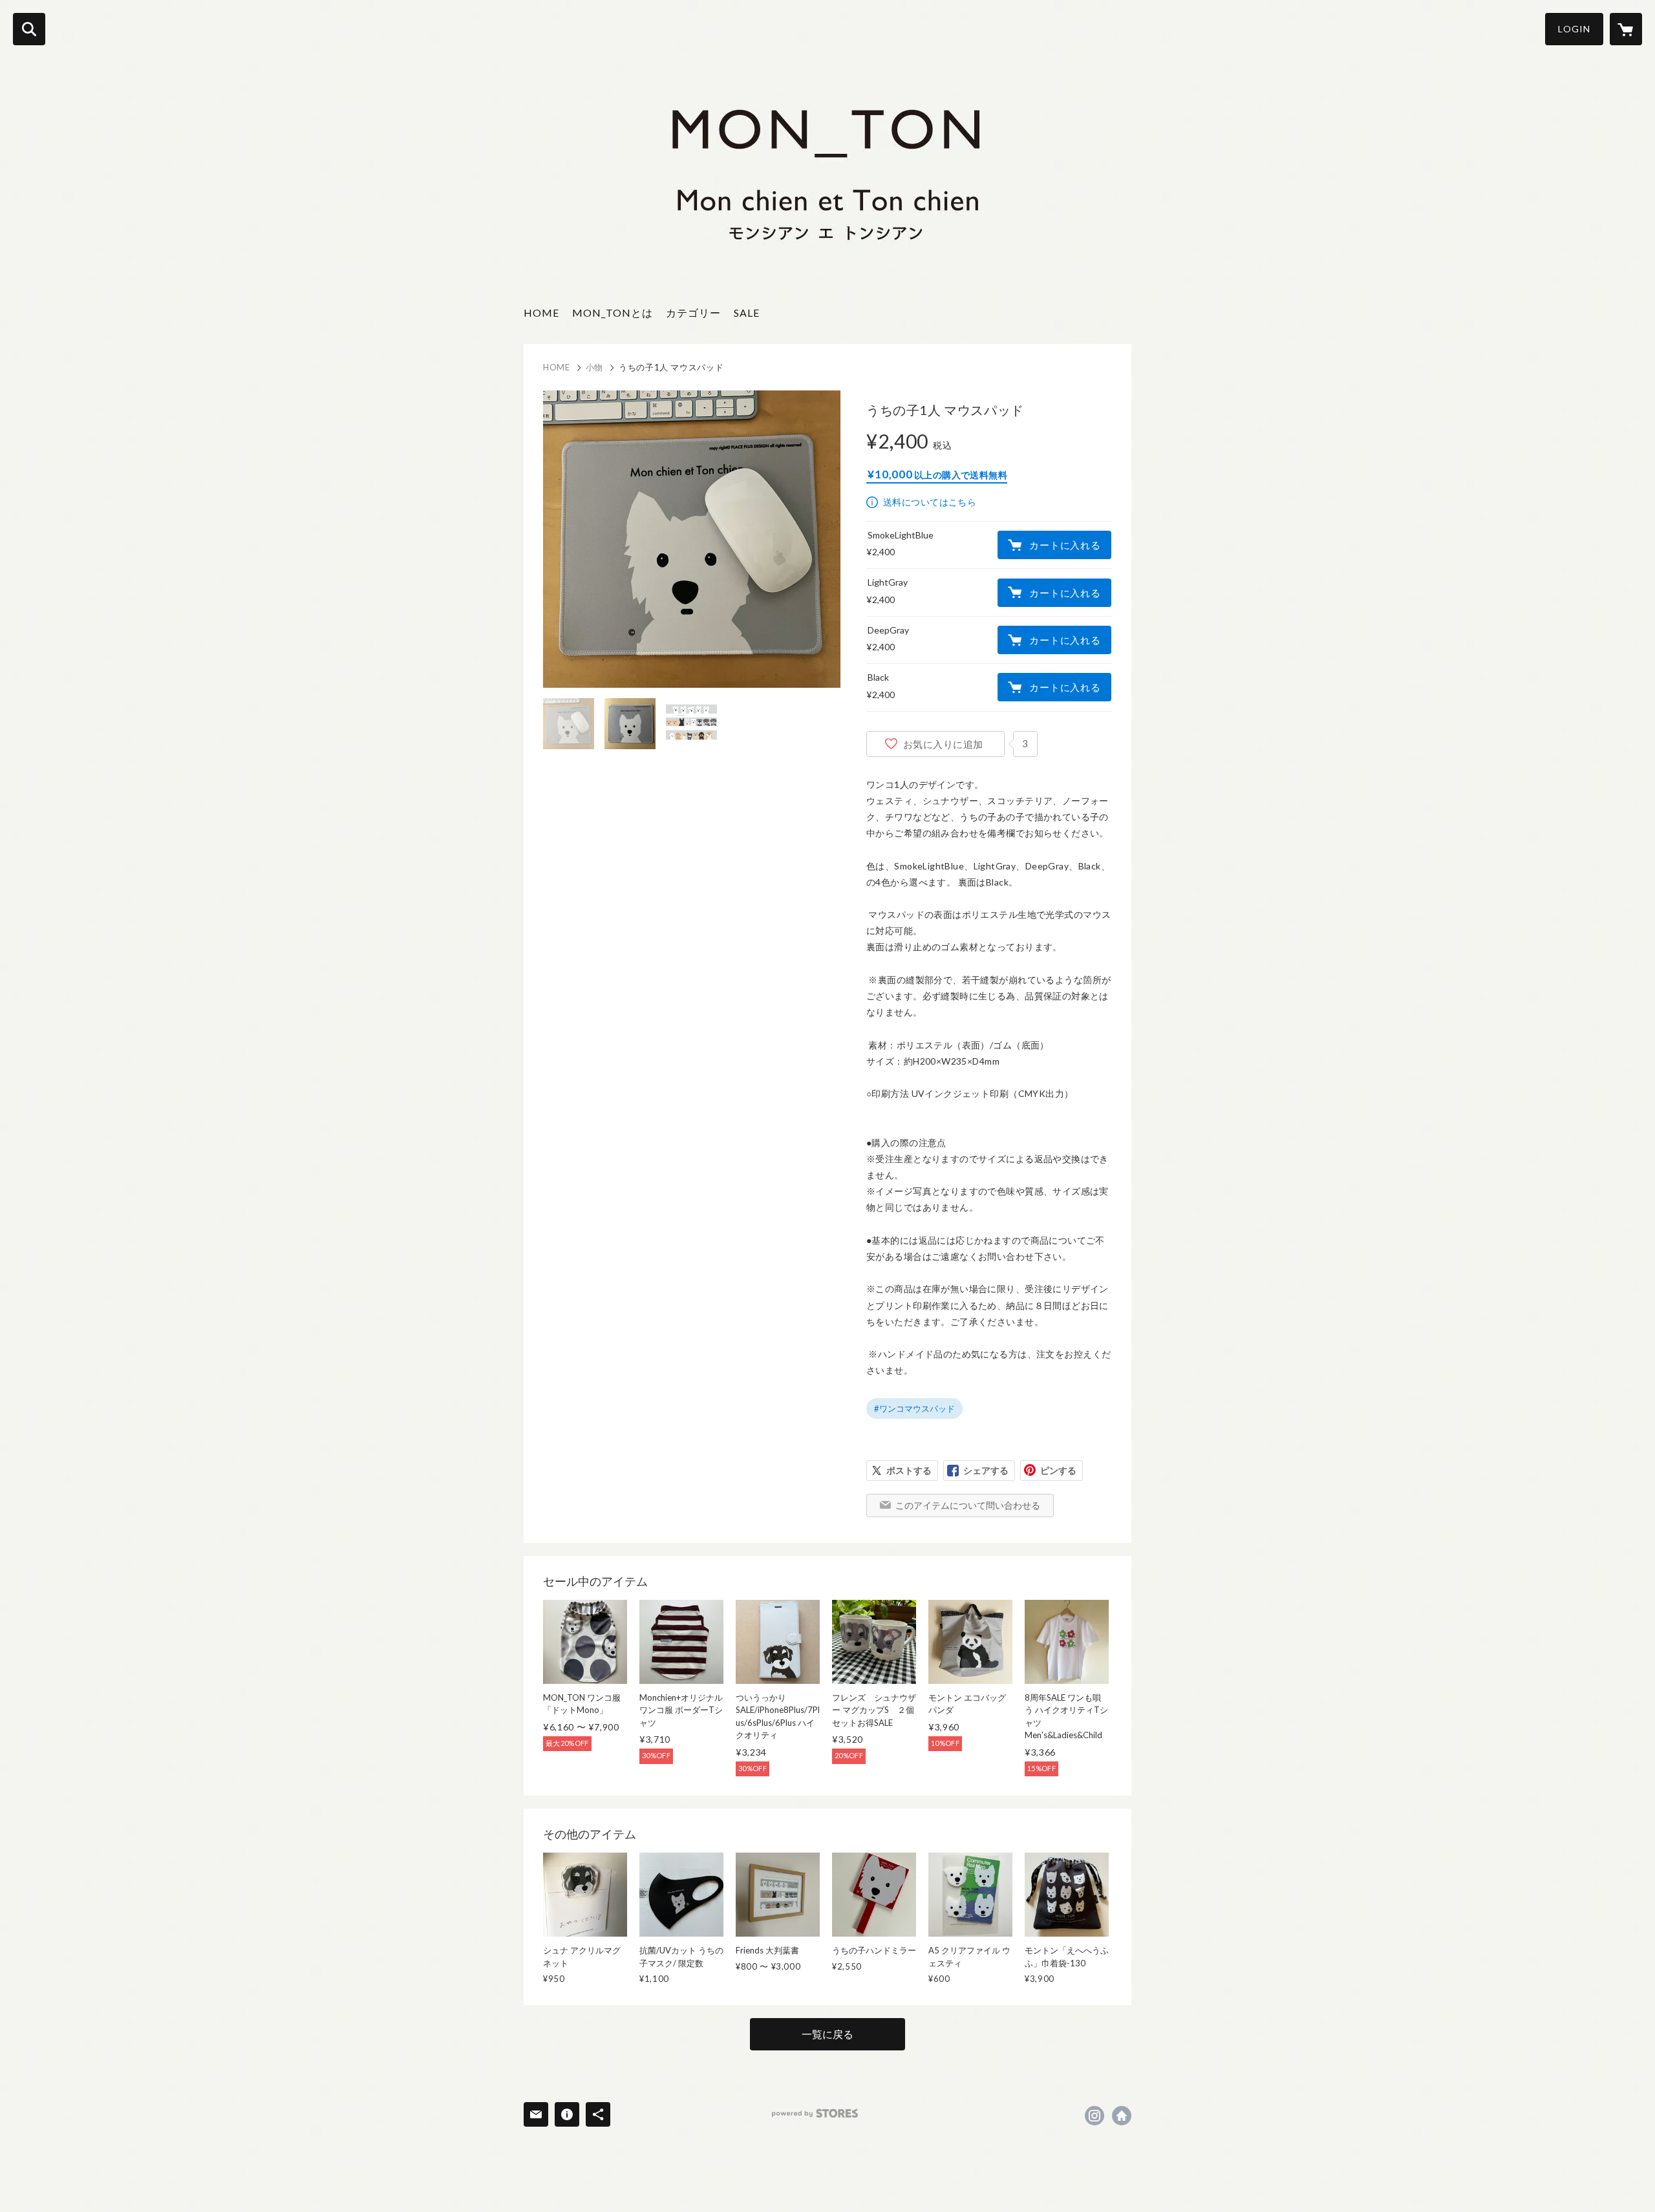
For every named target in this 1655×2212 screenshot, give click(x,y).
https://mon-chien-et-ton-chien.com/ (1122, 2116)
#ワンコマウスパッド (914, 1409)
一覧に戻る (827, 2034)
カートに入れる (1065, 545)
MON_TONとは (613, 313)
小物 (594, 367)
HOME (541, 313)
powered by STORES (815, 2113)
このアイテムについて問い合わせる (968, 1505)
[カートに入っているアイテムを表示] (1626, 29)
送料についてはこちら (930, 502)
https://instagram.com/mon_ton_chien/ (1094, 2116)
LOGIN (1574, 29)
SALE (747, 313)
